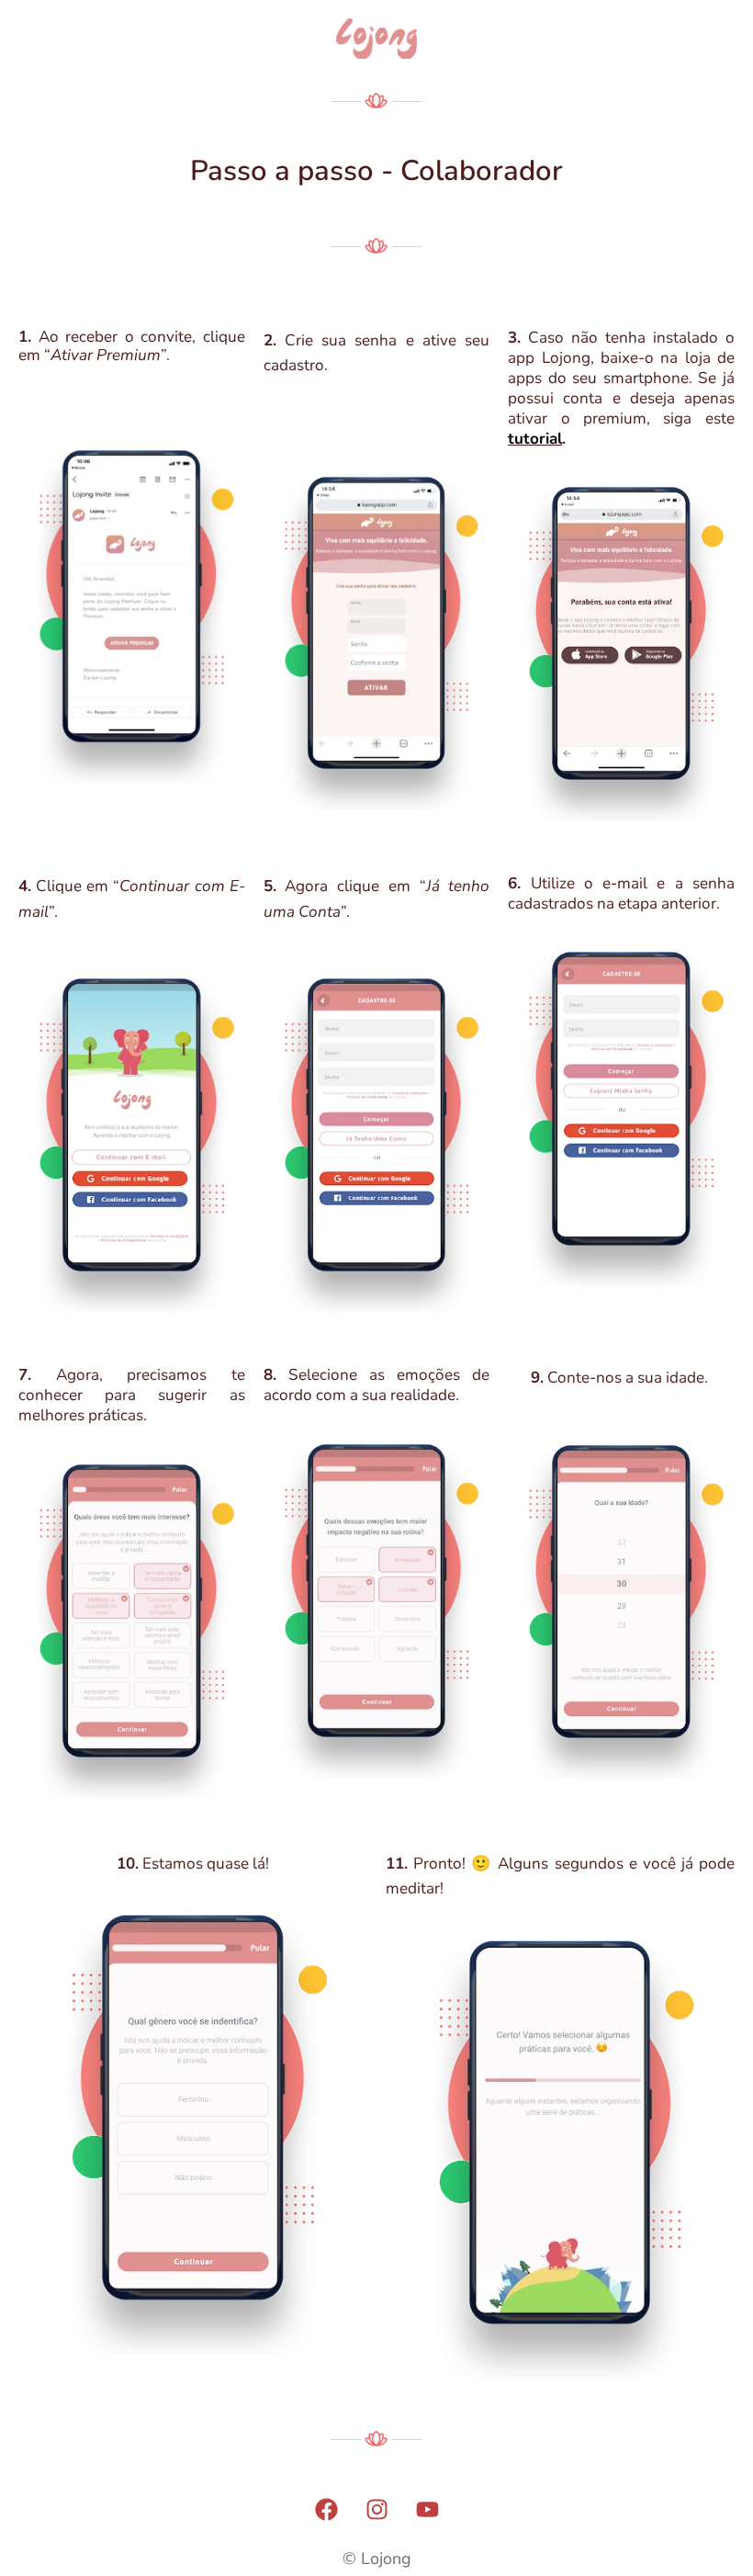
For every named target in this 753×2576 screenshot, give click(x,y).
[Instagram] (376, 2509)
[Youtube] (427, 2509)
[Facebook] (326, 2509)
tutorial (535, 439)
